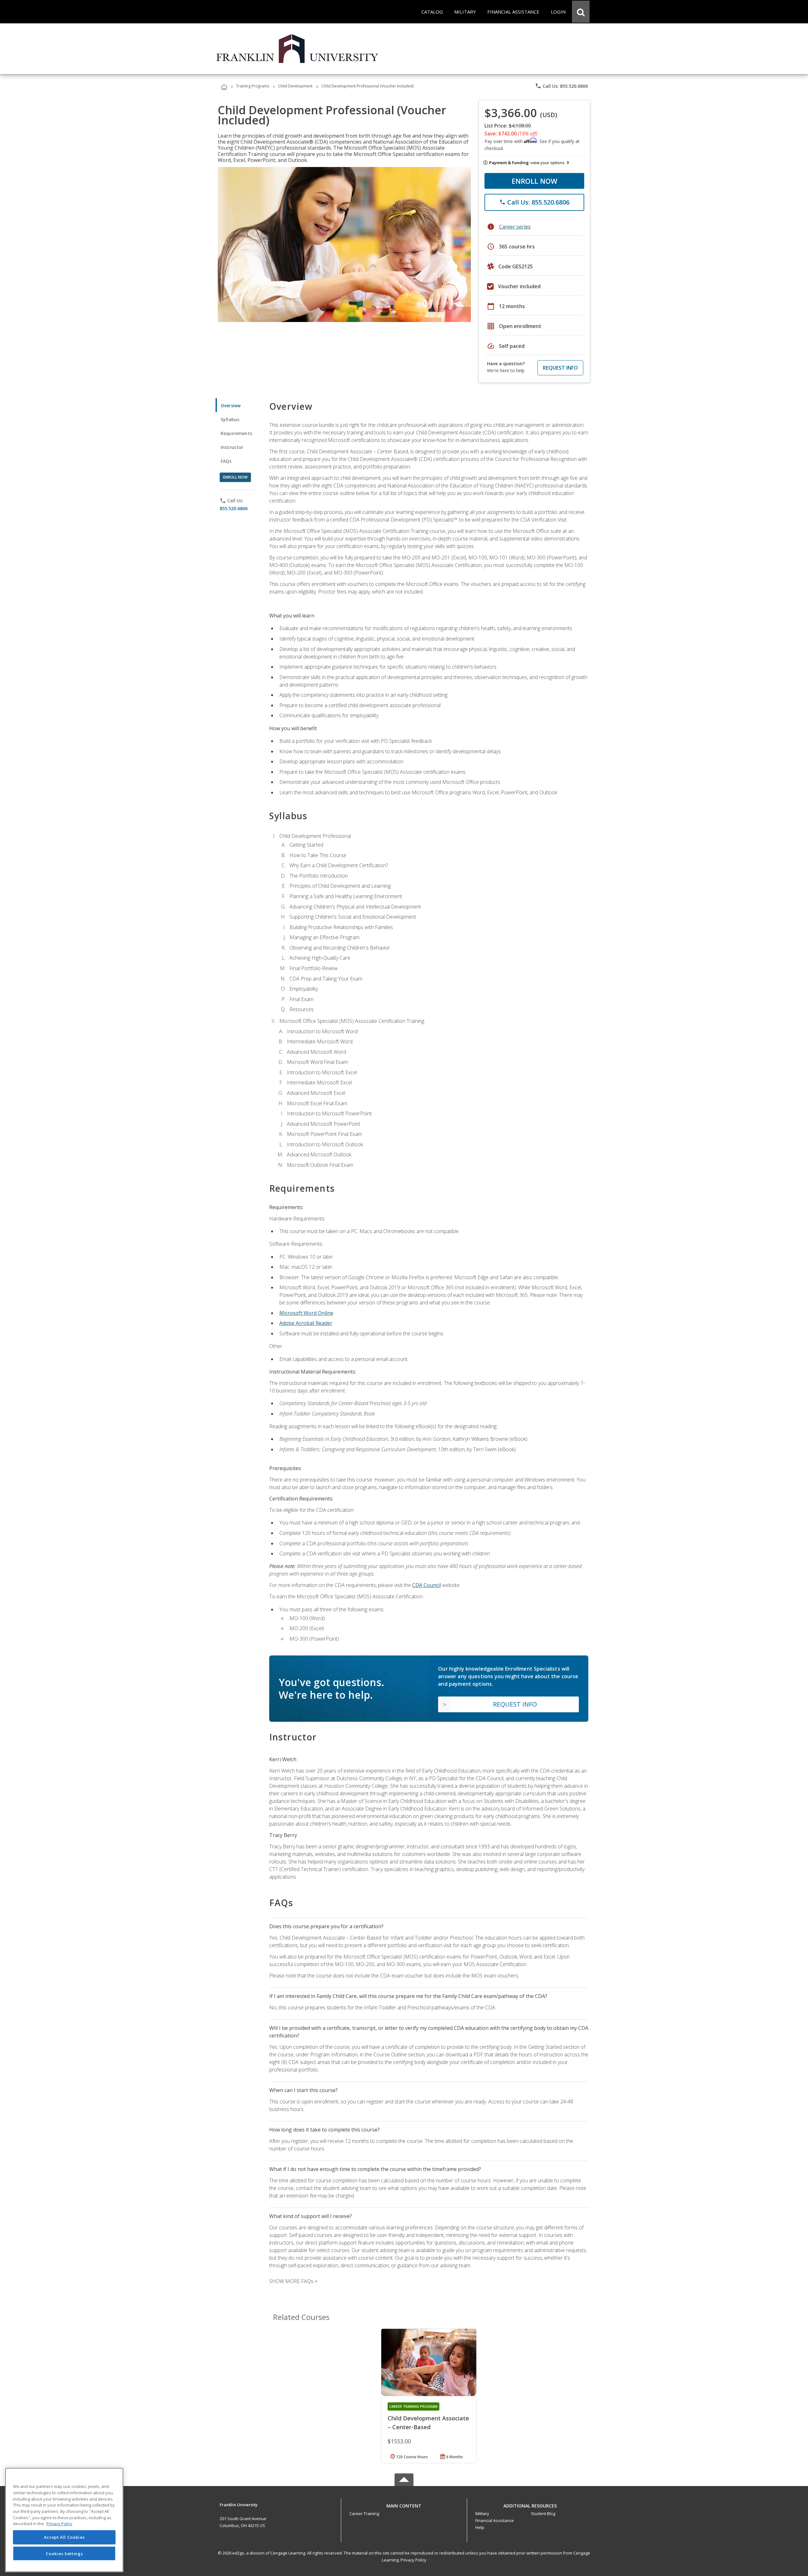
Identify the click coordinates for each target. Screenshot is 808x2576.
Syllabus (230, 419)
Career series (515, 227)
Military (482, 2513)
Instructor (232, 447)
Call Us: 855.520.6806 (561, 86)
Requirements (236, 433)
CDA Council (427, 1585)
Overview (231, 405)
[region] (64, 2520)
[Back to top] (404, 2504)
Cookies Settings (64, 2553)
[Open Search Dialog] (581, 12)
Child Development (295, 86)
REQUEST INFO (560, 368)
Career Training (364, 2513)
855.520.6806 (234, 508)
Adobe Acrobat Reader (306, 1323)
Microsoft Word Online (306, 1313)
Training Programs (253, 86)
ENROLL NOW (535, 181)
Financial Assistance (495, 2520)
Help (480, 2527)
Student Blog (543, 2513)
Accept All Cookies (64, 2537)
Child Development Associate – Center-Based (428, 2423)
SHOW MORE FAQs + (293, 2281)
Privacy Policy (413, 2560)
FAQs (226, 461)
